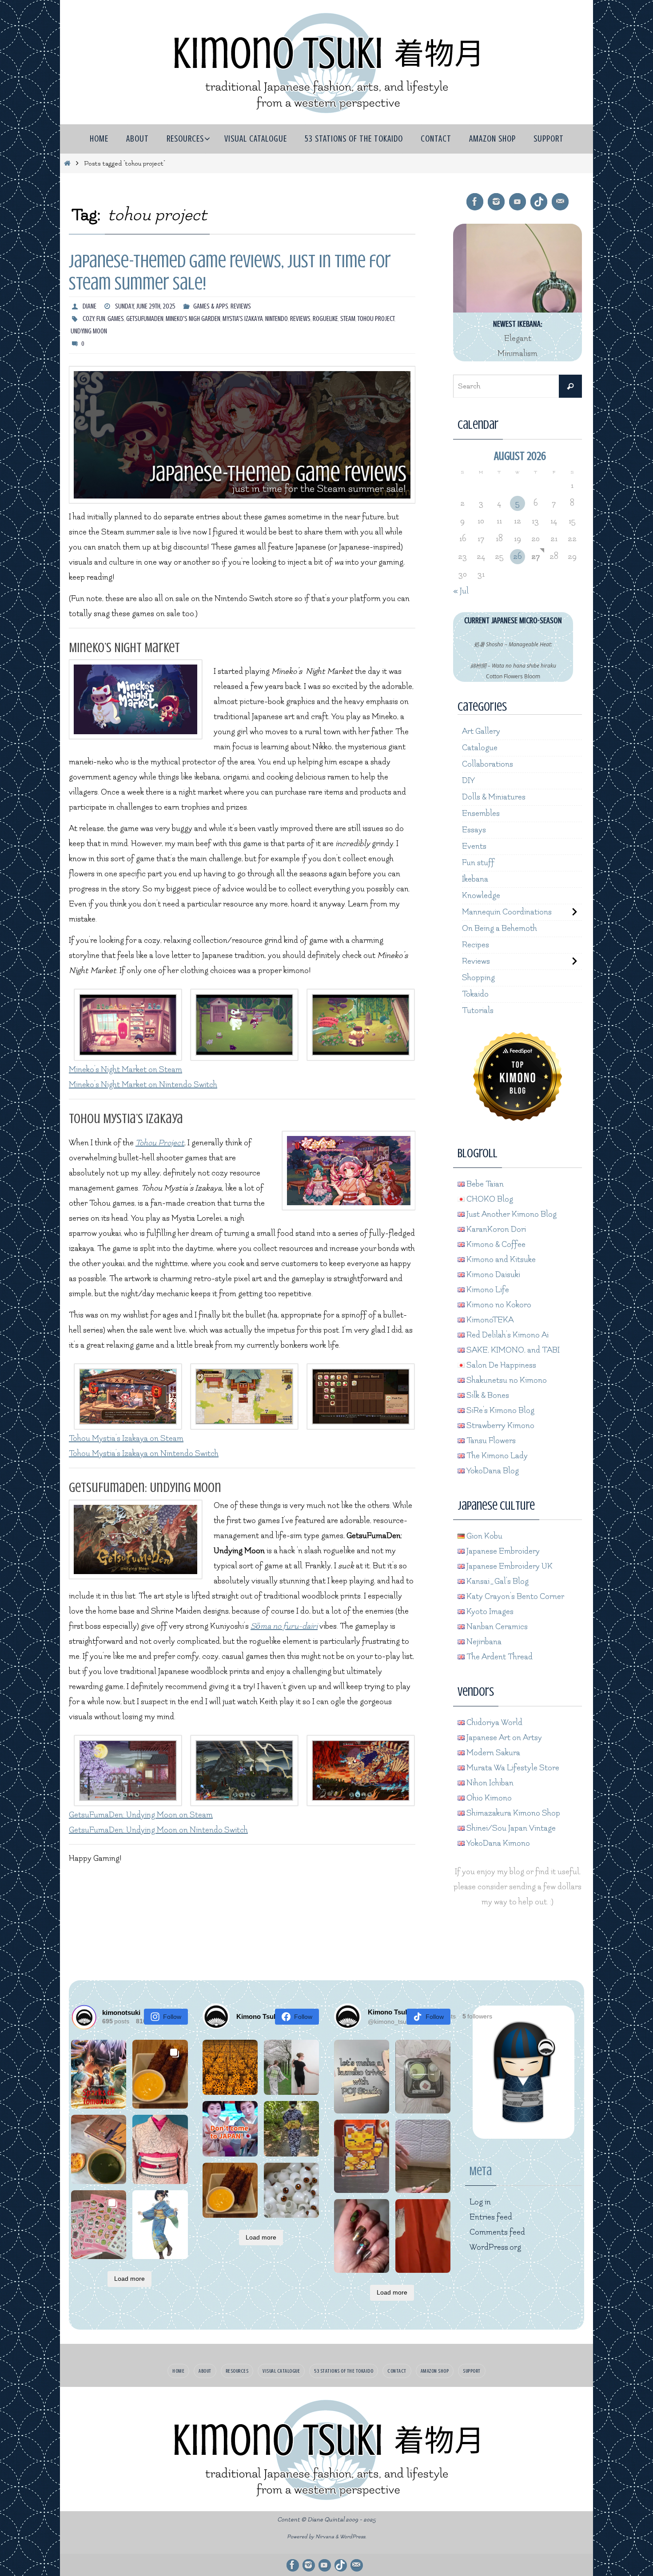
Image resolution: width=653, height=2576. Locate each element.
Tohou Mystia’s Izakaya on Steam (126, 1438)
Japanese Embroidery (502, 1551)
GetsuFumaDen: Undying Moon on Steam (141, 1815)
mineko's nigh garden (193, 319)
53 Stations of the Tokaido (344, 2371)
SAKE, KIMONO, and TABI (512, 1350)
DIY (468, 781)
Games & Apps (211, 306)
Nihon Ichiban (489, 1783)
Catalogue (480, 748)
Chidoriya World (494, 1723)
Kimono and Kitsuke (500, 1260)
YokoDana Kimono (497, 1843)
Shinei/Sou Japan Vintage (510, 1828)
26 (517, 556)
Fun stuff (478, 863)
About (205, 2371)
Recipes (476, 945)
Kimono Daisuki (492, 1275)
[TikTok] (539, 202)
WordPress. (353, 2537)
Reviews (241, 306)
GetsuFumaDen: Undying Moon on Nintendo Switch (158, 1830)
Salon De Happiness (500, 1365)
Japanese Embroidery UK (509, 1566)
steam (348, 319)
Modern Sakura (492, 1753)
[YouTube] (518, 202)
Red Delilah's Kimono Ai (507, 1335)
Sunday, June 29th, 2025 (145, 306)
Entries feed (491, 2217)
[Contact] (560, 202)
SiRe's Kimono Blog (500, 1411)
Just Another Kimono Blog (511, 1214)
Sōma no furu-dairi (284, 1626)
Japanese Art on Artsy (503, 1738)
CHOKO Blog (489, 1199)
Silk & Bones (487, 1395)
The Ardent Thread (499, 1657)
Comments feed (497, 2232)
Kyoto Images (489, 1612)
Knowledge (481, 896)
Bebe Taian (484, 1184)
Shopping (478, 978)
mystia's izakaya (243, 319)
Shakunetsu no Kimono (506, 1380)
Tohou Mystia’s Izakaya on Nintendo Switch (144, 1454)
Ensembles (481, 813)
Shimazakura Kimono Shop (512, 1813)
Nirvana (325, 2537)
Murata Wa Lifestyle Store (512, 1768)
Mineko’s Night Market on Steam (125, 1070)
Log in (480, 2202)
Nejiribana (483, 1642)
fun (101, 319)
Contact (397, 2371)
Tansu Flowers (490, 1441)
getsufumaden (145, 319)
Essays (474, 830)
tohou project (376, 319)
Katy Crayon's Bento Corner (514, 1597)
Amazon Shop (435, 2371)
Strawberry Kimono (500, 1426)
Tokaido (475, 994)
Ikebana (475, 879)
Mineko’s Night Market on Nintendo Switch (143, 1085)
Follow (172, 2017)
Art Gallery (481, 731)
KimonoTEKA (489, 1320)
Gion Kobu (484, 1536)
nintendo (277, 319)
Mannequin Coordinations (507, 912)
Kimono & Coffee (495, 1244)
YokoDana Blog (492, 1471)
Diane (90, 306)
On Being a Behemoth (500, 928)
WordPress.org (495, 2247)
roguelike (325, 319)
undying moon (89, 331)
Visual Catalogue (281, 2371)
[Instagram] (496, 202)
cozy (88, 319)
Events (474, 846)
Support (472, 2371)
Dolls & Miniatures (494, 797)
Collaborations (488, 764)
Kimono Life (487, 1290)
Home (178, 2371)
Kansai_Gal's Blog (497, 1581)
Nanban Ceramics (496, 1627)
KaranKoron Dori (495, 1229)
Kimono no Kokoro (498, 1305)
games (116, 319)
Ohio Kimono (488, 1798)
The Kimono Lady (496, 1456)
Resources (237, 2371)
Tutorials (478, 1011)
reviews (300, 319)
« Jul (461, 591)
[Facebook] (475, 202)
